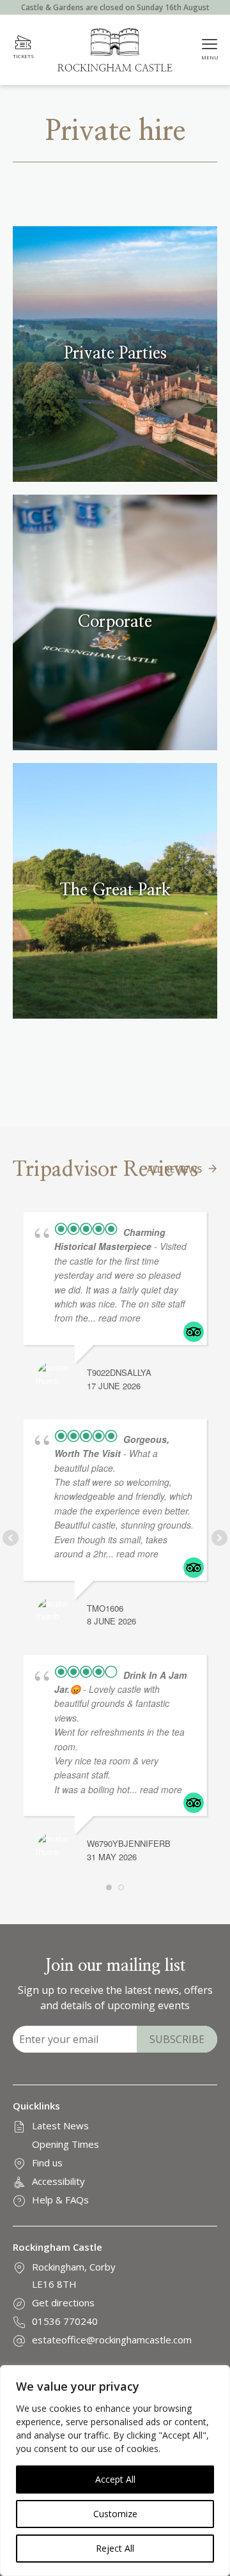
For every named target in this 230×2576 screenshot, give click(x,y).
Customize (115, 2514)
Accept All (115, 2479)
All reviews (174, 1169)
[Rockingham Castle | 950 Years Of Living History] (115, 50)
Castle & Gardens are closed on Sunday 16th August (115, 7)
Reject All (115, 2548)
